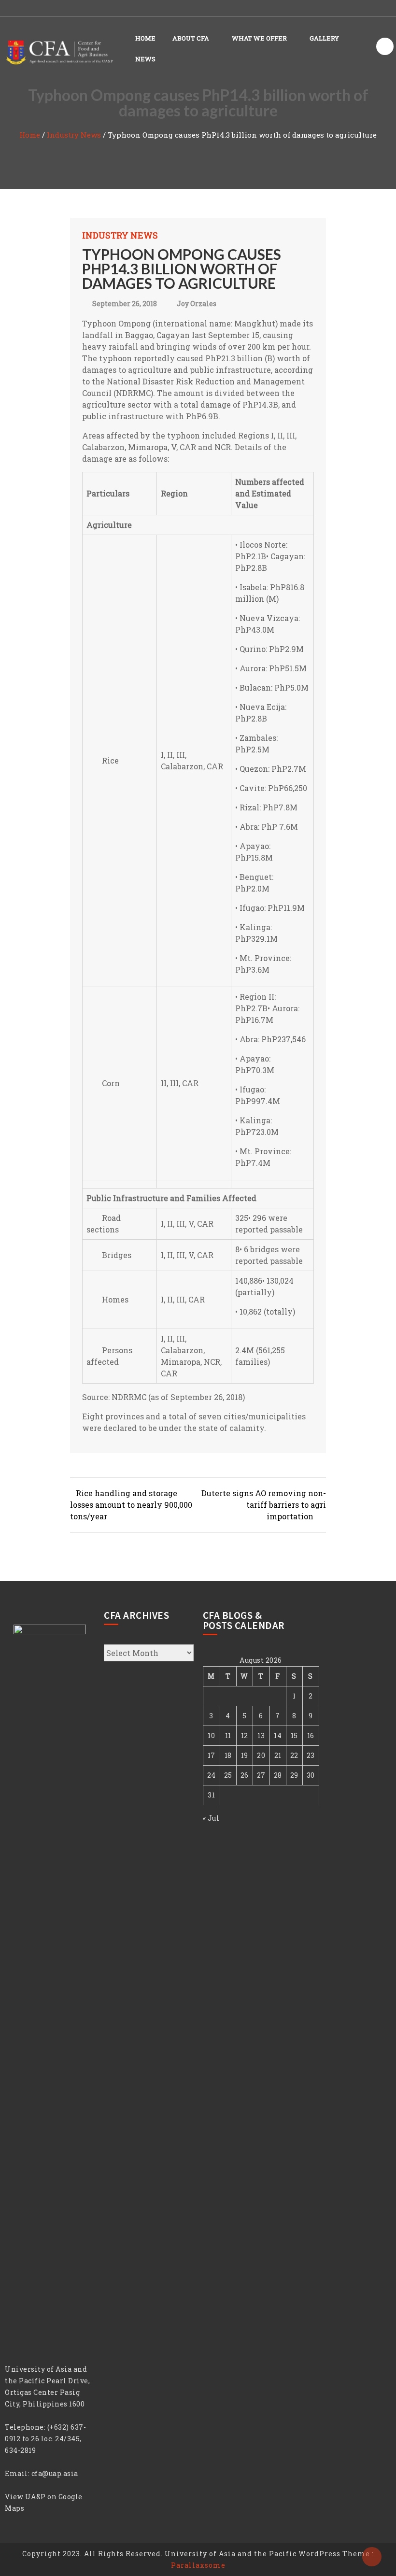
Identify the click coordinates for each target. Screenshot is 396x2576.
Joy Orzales (197, 304)
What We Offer (259, 38)
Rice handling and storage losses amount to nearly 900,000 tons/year (131, 1505)
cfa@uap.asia (55, 2473)
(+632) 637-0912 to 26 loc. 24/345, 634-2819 (45, 2439)
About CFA (191, 38)
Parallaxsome (198, 2565)
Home (145, 38)
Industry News (74, 135)
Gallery (324, 38)
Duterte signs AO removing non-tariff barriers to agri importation (264, 1505)
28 (278, 1775)
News (145, 59)
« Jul (211, 1818)
